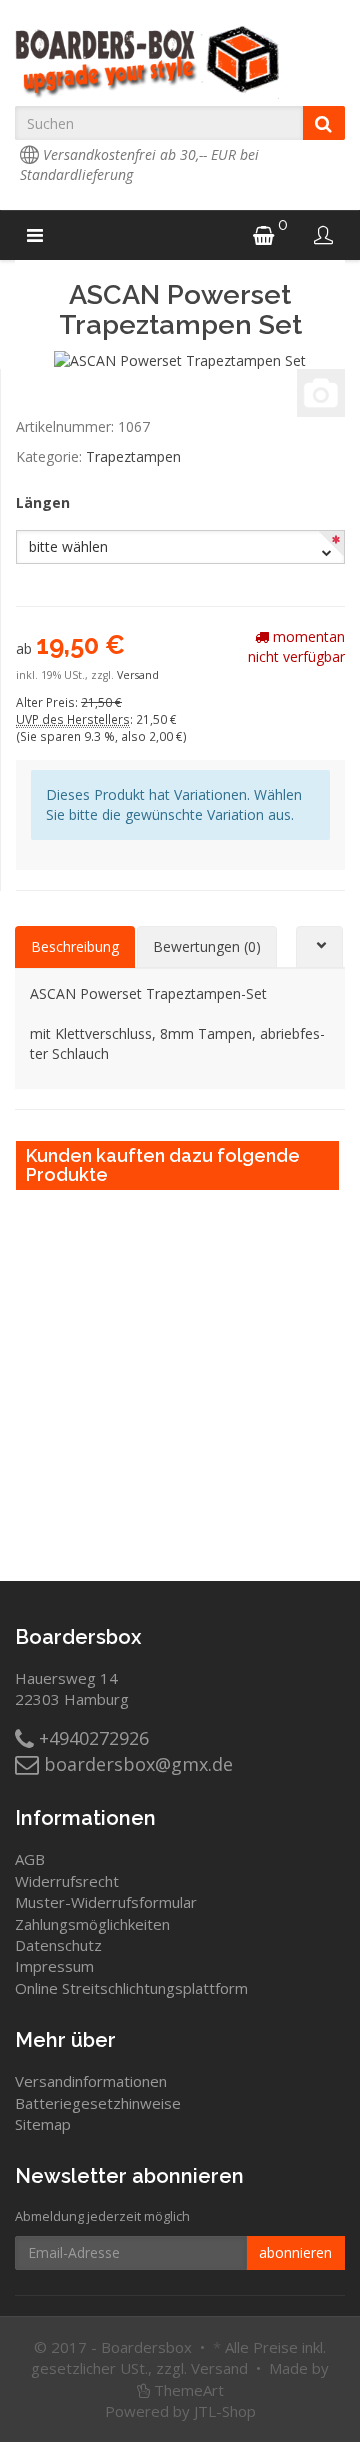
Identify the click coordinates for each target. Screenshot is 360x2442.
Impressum (54, 1966)
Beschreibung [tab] (75, 946)
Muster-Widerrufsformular (106, 1902)
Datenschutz (58, 1945)
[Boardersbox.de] (180, 62)
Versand (138, 675)
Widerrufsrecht (67, 1881)
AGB (30, 1859)
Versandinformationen (91, 2081)
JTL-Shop (225, 2411)
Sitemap (43, 2124)
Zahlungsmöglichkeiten (92, 1924)
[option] (351, 1351)
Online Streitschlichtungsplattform (131, 1988)
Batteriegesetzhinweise (98, 2103)
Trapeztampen (133, 456)
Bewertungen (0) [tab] (207, 946)
